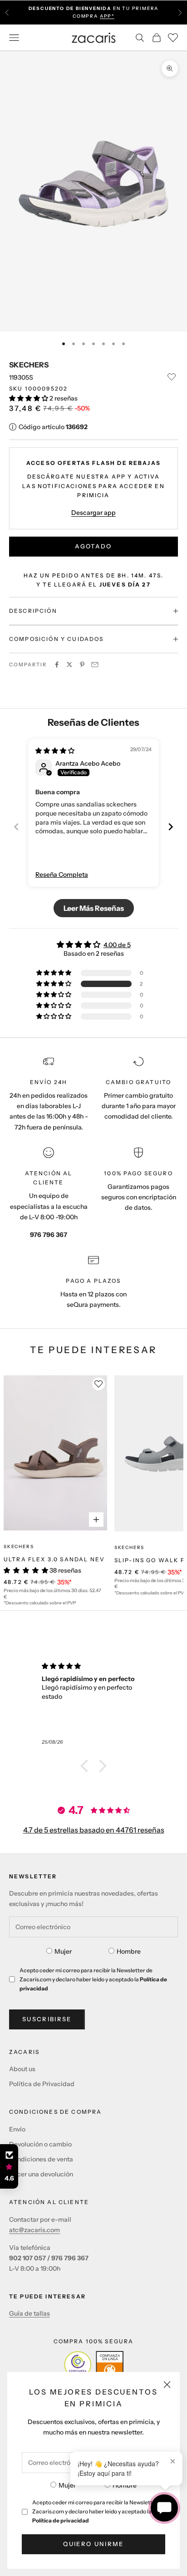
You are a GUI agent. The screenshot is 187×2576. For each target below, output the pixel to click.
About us (22, 2069)
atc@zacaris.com (34, 2230)
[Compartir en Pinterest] (82, 665)
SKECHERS (29, 365)
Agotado (93, 546)
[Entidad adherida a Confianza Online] (94, 2365)
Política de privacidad (61, 2520)
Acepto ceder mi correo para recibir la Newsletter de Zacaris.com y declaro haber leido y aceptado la (99, 2511)
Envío (17, 2129)
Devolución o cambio (40, 2144)
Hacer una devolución (41, 2174)
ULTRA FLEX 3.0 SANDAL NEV (54, 1559)
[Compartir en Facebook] (57, 665)
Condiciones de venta (41, 2159)
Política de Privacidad (42, 2084)
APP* (107, 16)
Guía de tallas (30, 2313)
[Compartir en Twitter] (69, 665)
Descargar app (93, 513)
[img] (55, 751)
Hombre (125, 2485)
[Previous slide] (16, 827)
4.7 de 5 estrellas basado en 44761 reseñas (94, 1830)
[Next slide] (171, 827)
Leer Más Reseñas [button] (94, 908)
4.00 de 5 (117, 945)
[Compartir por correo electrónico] (95, 665)
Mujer (67, 2485)
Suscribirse (47, 2019)
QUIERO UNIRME (93, 2544)
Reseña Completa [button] (62, 875)
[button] (29, 398)
